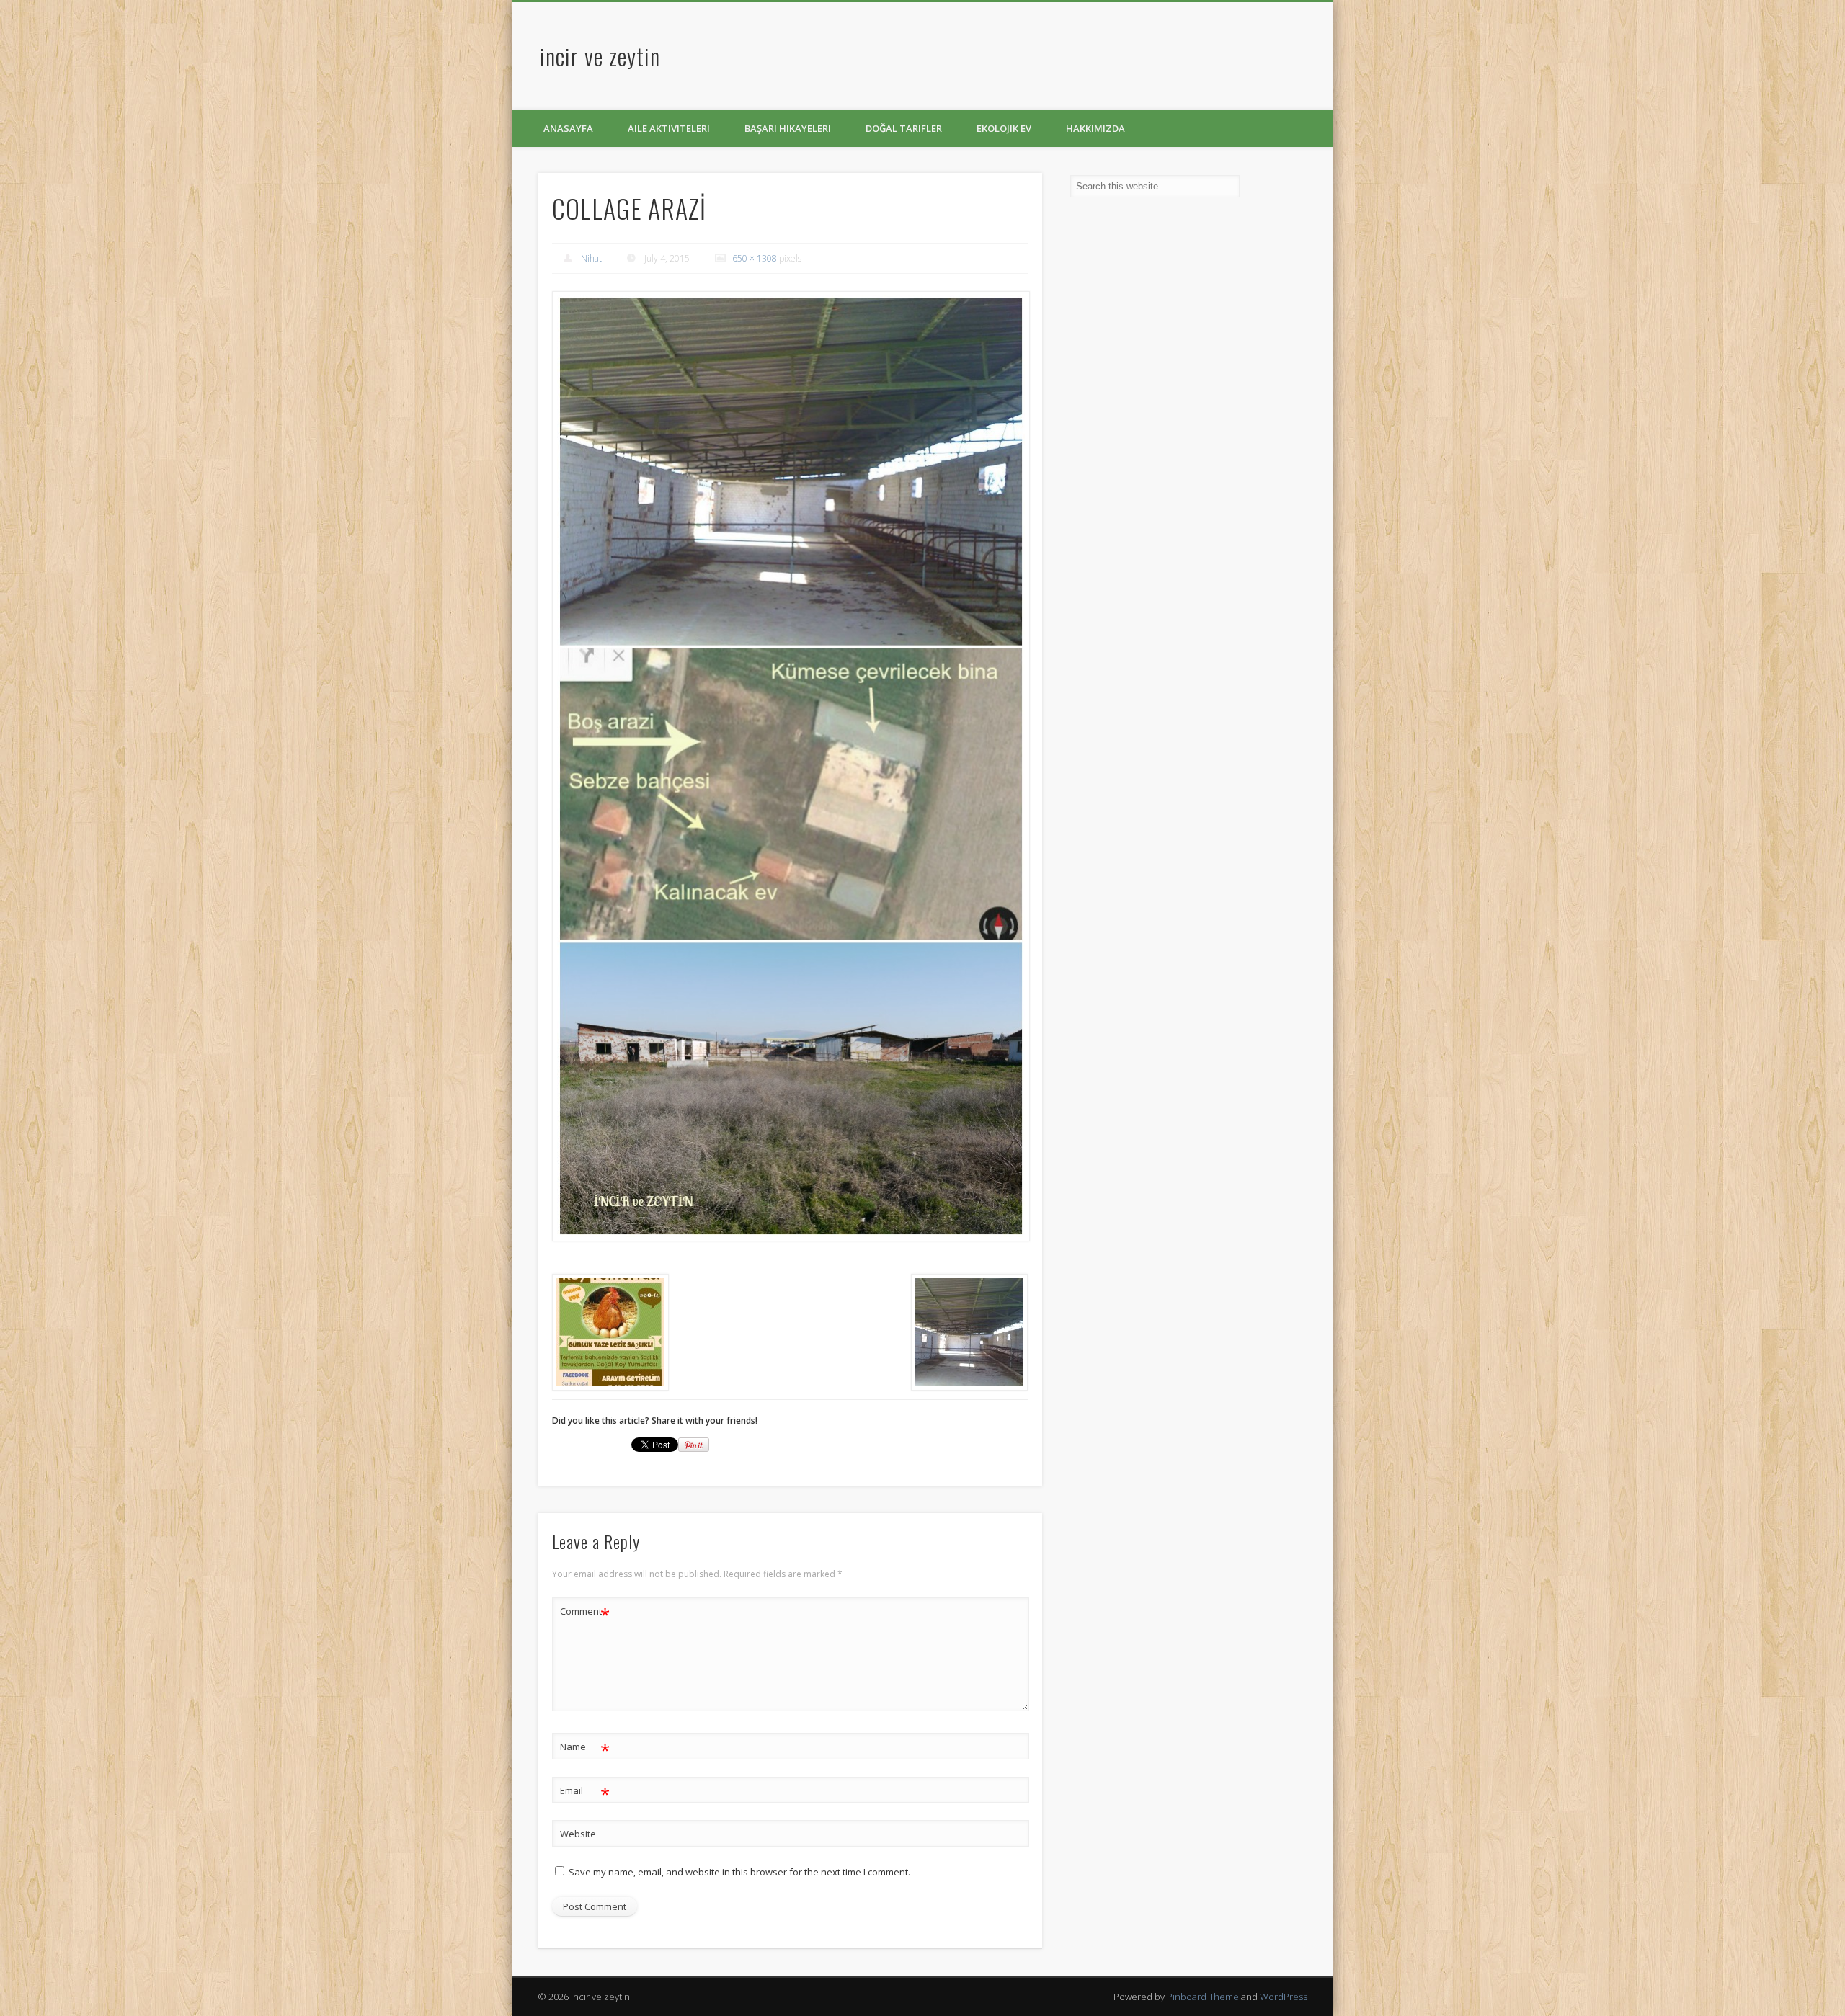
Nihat (591, 258)
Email (585, 1793)
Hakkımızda (1095, 128)
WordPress (1284, 1997)
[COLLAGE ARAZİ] (790, 767)
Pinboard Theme (1203, 1997)
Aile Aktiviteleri (669, 128)
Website (578, 1834)
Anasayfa (568, 128)
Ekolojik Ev (1004, 128)
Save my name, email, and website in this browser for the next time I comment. (739, 1872)
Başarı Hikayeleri (788, 128)
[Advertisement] (896, 60)
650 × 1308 (755, 258)
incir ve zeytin (600, 56)
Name (585, 1749)
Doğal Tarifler (904, 128)
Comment (585, 1613)
